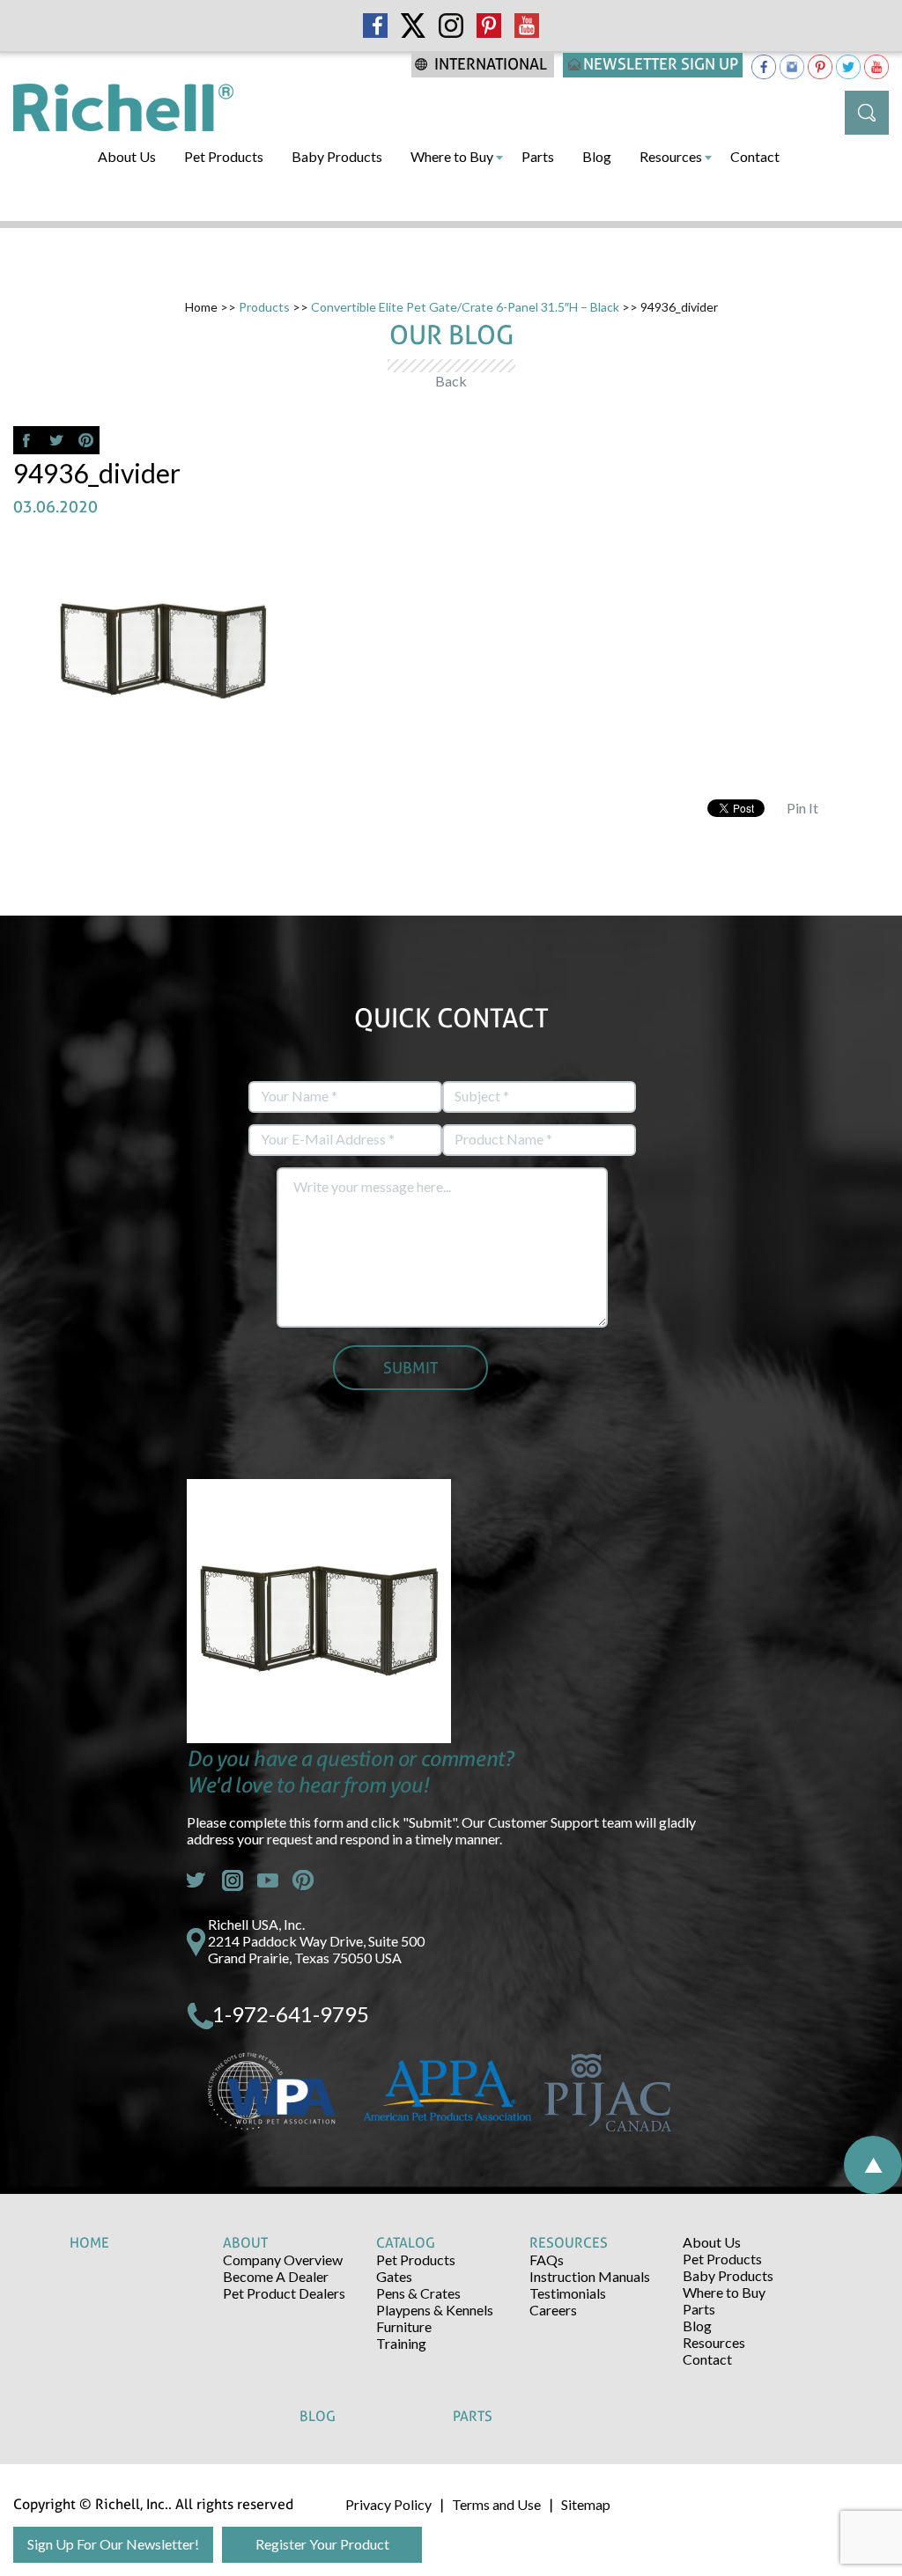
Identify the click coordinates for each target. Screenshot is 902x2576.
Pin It (802, 808)
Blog (597, 156)
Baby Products (337, 156)
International (491, 64)
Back (451, 381)
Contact (755, 156)
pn (303, 1880)
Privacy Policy (388, 2504)
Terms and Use (496, 2504)
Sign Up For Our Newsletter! (113, 2544)
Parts (538, 156)
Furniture (404, 2326)
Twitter (197, 1880)
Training (401, 2343)
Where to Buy (452, 156)
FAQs (547, 2260)
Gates (394, 2276)
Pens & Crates (418, 2293)
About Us (127, 156)
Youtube (268, 1880)
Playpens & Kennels (435, 2310)
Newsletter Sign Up (661, 64)
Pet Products (224, 156)
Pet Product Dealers (284, 2293)
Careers (553, 2310)
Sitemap (586, 2504)
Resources (671, 156)
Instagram (233, 1880)
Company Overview (283, 2260)
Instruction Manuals (590, 2276)
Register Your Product (322, 2544)
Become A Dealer (276, 2276)
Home (201, 307)
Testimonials (568, 2293)
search (867, 113)
